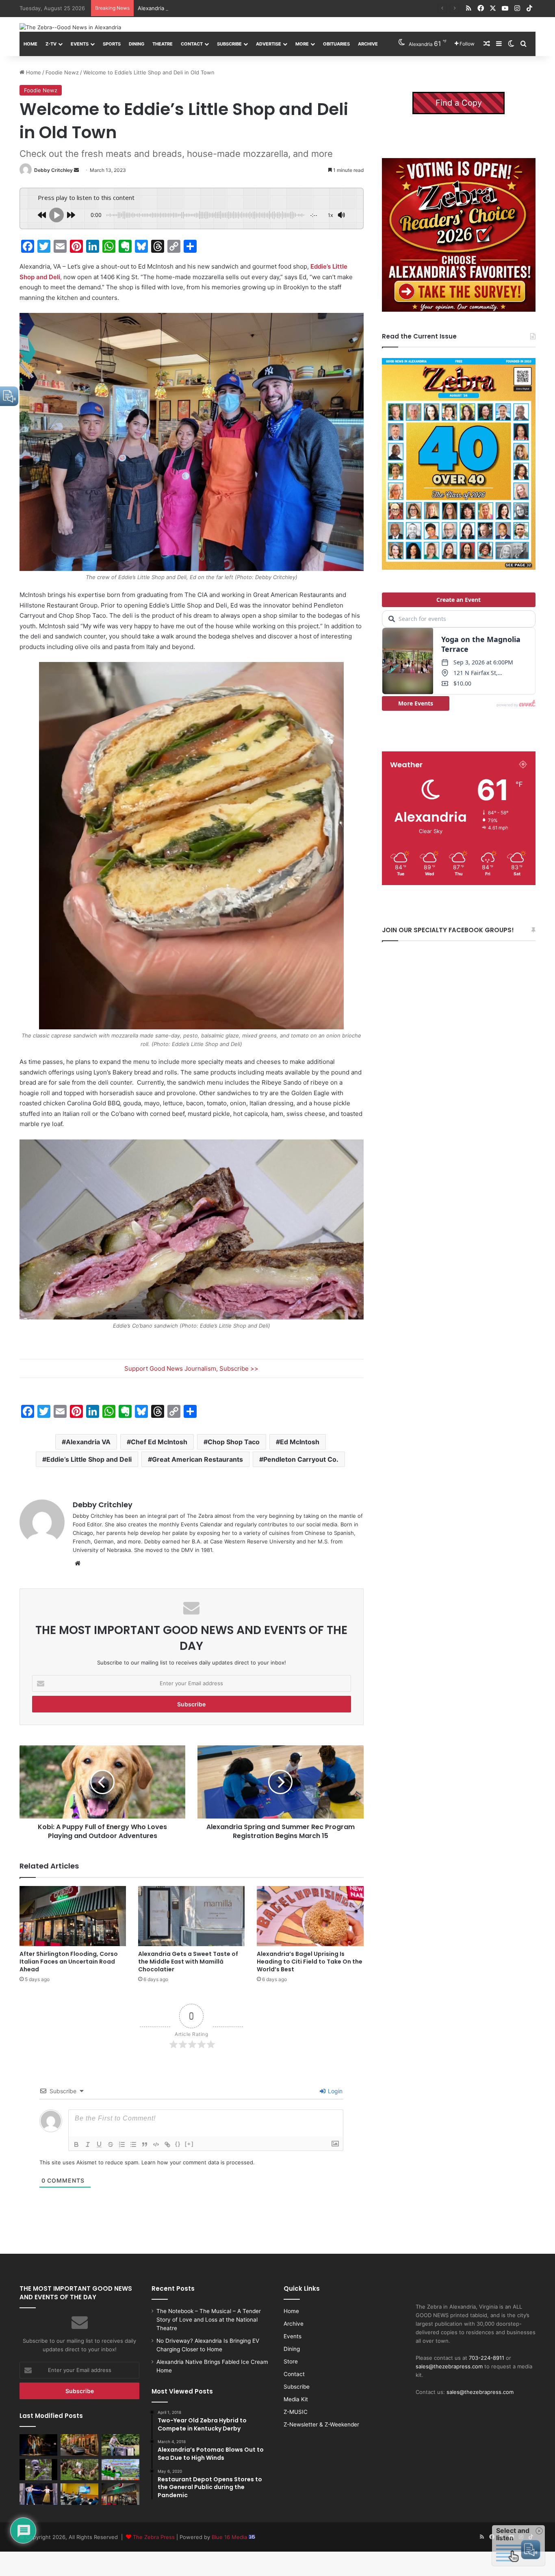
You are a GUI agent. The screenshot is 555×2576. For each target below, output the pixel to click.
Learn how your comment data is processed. (198, 2162)
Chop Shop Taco (234, 1442)
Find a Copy (459, 103)
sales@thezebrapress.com (449, 2366)
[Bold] (76, 2144)
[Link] (167, 2144)
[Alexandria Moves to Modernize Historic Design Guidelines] (79, 2494)
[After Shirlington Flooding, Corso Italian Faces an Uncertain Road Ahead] (73, 1916)
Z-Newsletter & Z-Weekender (321, 2424)
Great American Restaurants (197, 1459)
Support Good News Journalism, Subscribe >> (191, 1368)
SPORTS (112, 44)
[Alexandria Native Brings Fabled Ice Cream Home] (120, 2445)
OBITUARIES (336, 44)
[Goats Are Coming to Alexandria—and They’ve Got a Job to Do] (79, 2470)
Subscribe (229, 44)
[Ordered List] (122, 2144)
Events (80, 44)
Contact (192, 44)
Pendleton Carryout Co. (301, 1459)
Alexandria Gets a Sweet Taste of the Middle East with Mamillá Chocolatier (188, 1962)
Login (334, 2091)
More (302, 44)
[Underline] (99, 2144)
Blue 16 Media (230, 2537)
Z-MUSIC (296, 2412)
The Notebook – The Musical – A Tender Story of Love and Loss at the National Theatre (209, 2320)
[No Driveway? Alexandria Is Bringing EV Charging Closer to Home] (79, 2445)
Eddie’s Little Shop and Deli (89, 1459)
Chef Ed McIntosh (159, 1442)
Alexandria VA (88, 1442)
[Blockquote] (145, 2144)
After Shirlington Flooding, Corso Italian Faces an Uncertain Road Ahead (69, 1962)
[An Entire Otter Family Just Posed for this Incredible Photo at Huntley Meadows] (38, 2470)
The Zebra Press (154, 2537)
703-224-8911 (487, 2358)
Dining (137, 44)
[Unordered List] (133, 2144)
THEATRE (163, 44)
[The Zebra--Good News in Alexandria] (70, 27)
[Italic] (88, 2144)
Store (291, 2361)
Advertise (269, 44)
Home (30, 44)
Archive (368, 44)
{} (178, 2144)
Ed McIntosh (300, 1442)
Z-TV (51, 44)
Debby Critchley (53, 170)
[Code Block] (156, 2144)
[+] (189, 2144)
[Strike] (111, 2144)
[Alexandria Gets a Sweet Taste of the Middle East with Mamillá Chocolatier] (191, 1916)
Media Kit (296, 2399)
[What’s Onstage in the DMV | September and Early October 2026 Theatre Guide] (38, 2494)
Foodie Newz (62, 72)
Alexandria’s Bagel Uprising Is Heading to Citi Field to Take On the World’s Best (310, 1962)
